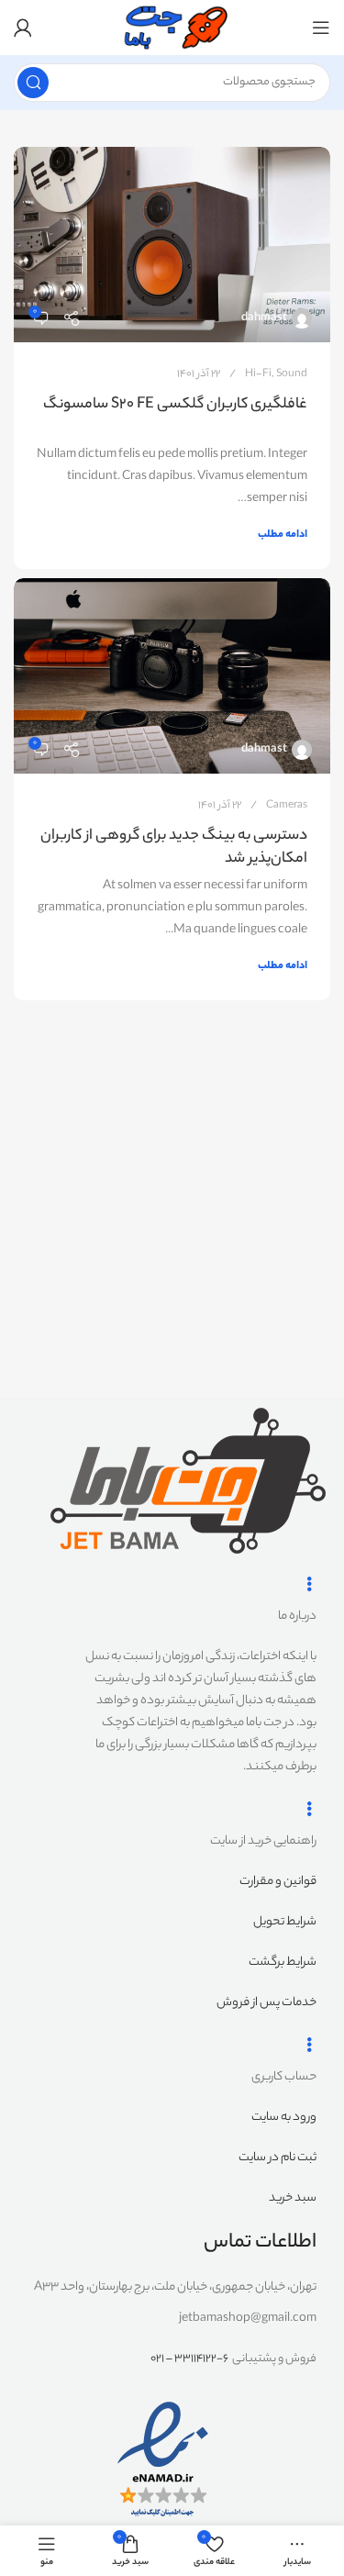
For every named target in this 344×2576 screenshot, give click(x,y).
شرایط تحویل (285, 1922)
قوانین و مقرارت (278, 1882)
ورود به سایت (284, 2118)
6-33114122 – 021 (189, 2359)
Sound (292, 374)
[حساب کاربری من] (23, 28)
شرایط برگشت (283, 1963)
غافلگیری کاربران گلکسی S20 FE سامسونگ (175, 405)
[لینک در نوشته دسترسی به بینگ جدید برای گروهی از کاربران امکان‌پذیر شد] (172, 676)
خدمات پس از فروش (266, 2003)
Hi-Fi (258, 374)
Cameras (287, 806)
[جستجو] (33, 83)
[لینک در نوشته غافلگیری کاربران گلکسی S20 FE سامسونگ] (172, 245)
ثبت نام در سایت (277, 2158)
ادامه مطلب (283, 535)
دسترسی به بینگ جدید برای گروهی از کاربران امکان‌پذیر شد (174, 848)
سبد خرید (293, 2198)
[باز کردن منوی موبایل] (321, 28)
